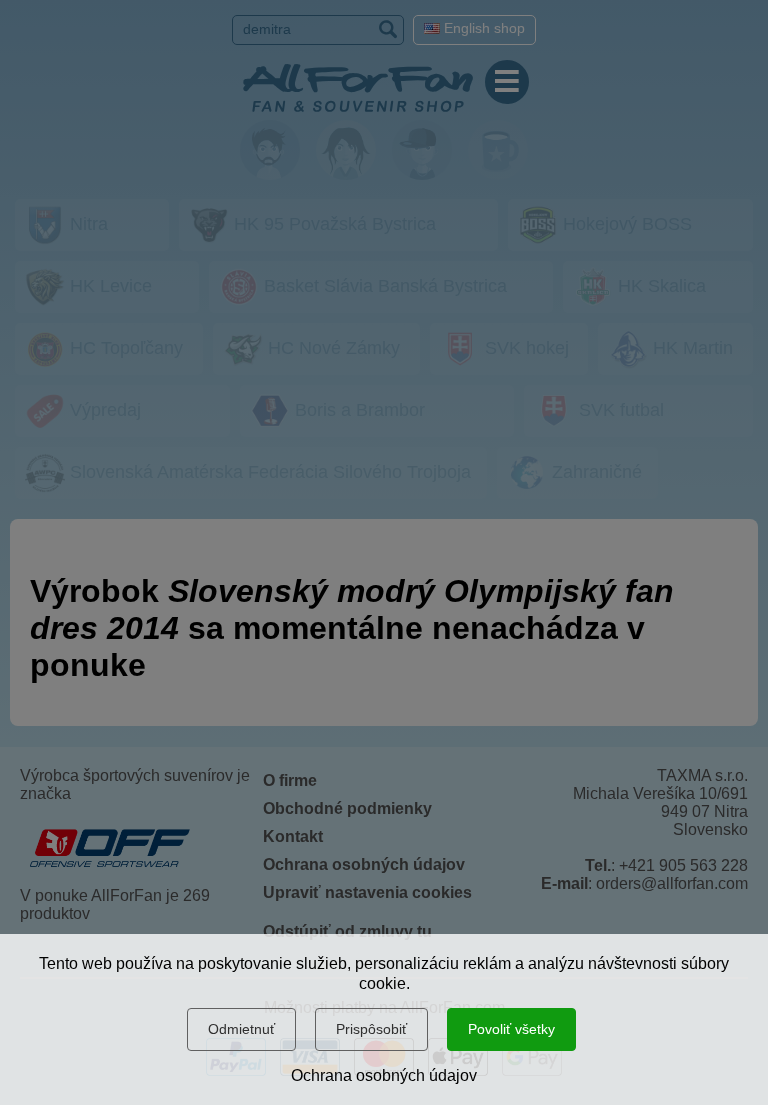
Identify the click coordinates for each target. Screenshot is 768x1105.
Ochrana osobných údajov (384, 1075)
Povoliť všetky (511, 1029)
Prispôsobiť (371, 1029)
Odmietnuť (241, 1029)
